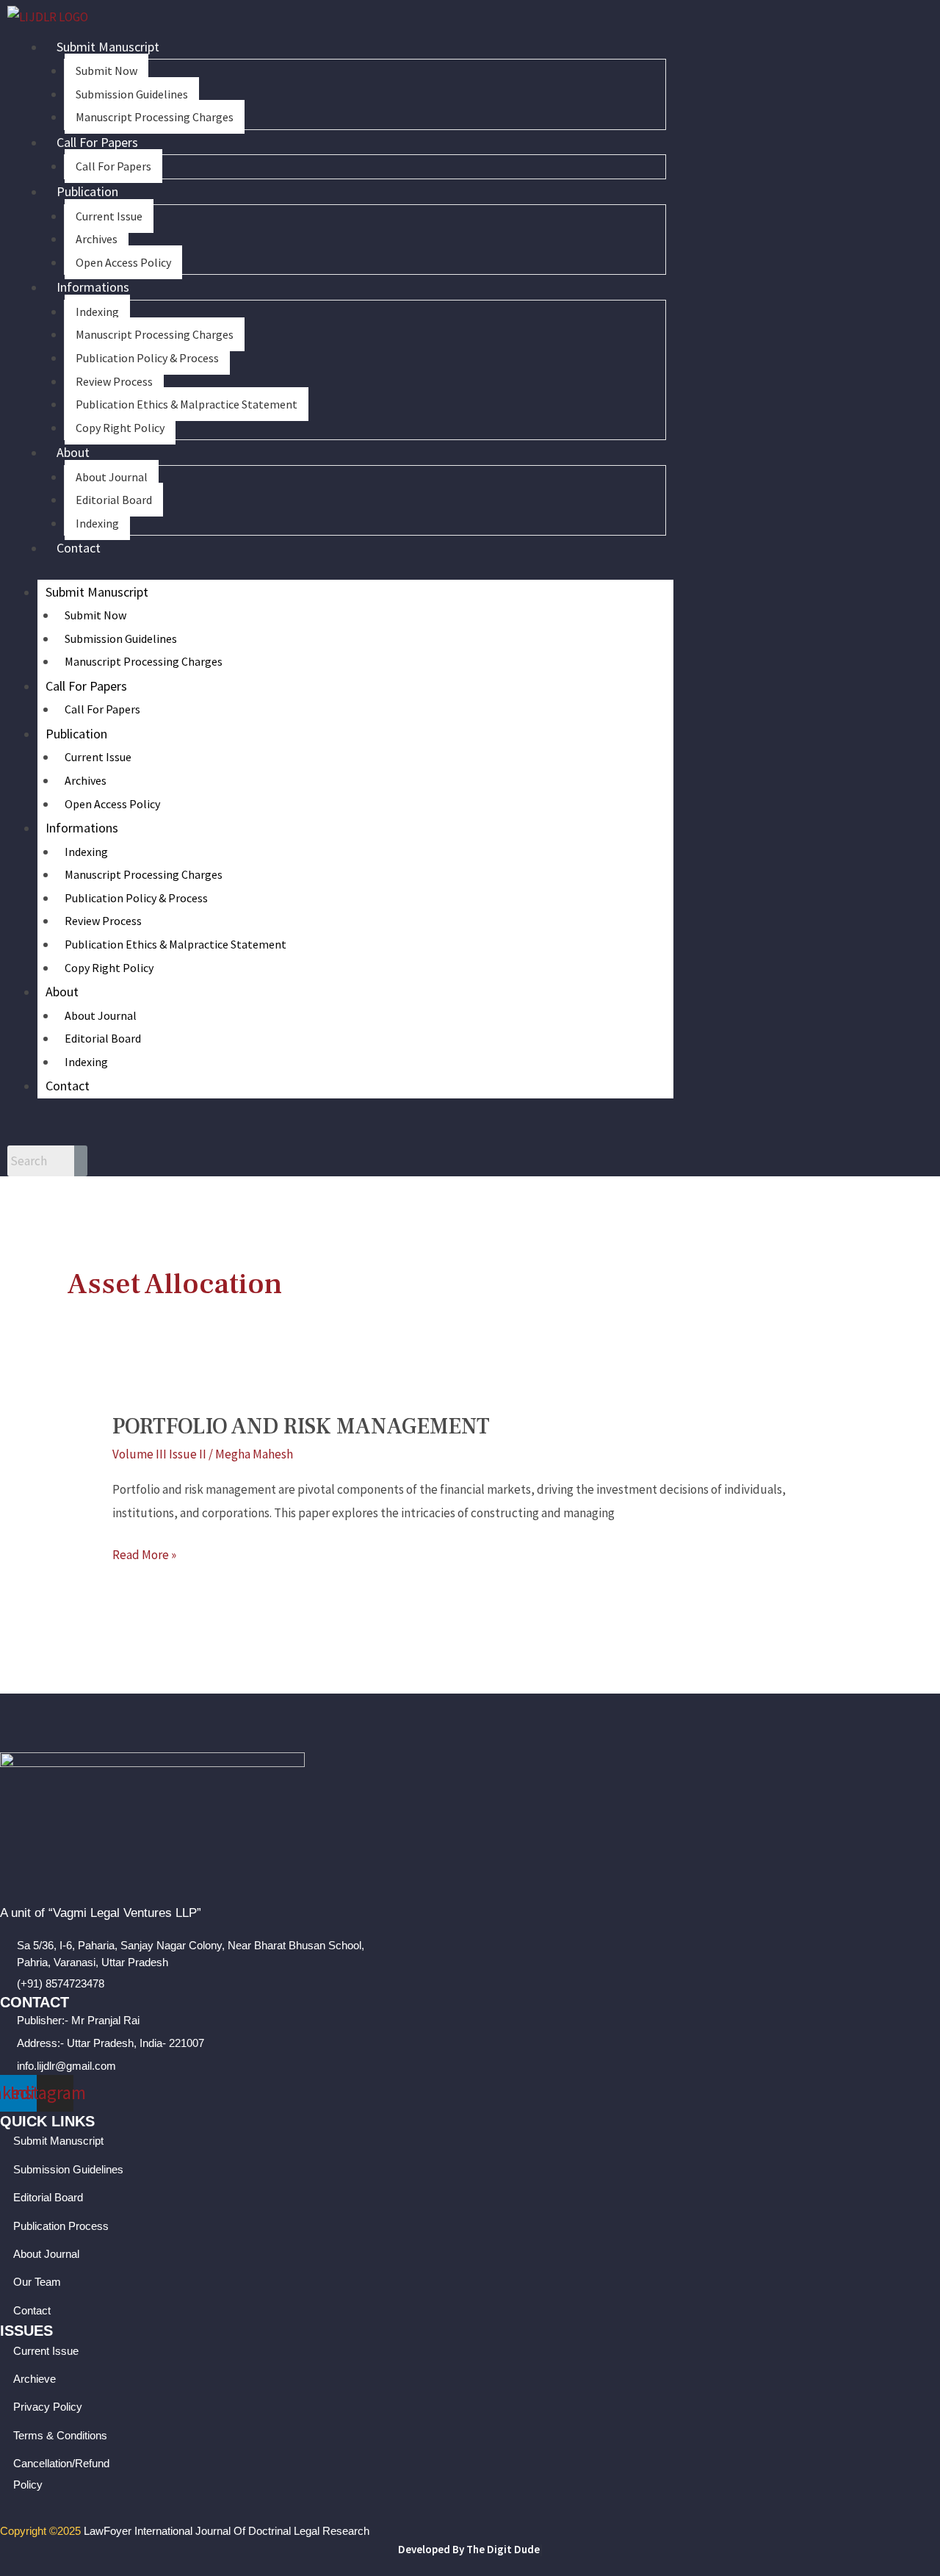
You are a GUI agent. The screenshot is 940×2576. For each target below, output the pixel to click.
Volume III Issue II (159, 1454)
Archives (97, 239)
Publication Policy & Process (147, 358)
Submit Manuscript (108, 47)
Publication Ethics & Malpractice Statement (187, 404)
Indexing (97, 312)
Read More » (144, 1553)
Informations (93, 287)
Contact (79, 548)
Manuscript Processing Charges (155, 117)
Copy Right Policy (120, 428)
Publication (87, 191)
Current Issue (109, 216)
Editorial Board (114, 500)
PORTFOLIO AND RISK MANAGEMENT (301, 1426)
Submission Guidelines (132, 94)
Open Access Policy (123, 262)
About (73, 452)
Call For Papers (97, 142)
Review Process (114, 381)
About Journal (112, 477)
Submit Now (106, 71)
